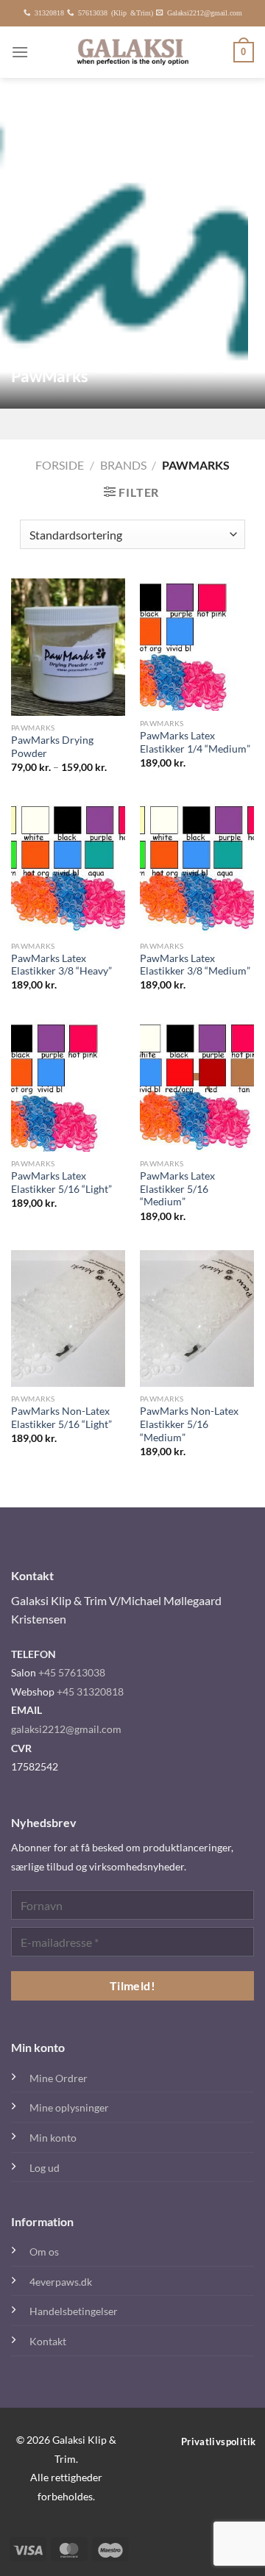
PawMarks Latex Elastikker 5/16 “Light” (61, 1183)
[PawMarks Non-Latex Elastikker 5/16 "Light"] (68, 1319)
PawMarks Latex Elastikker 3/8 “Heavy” (61, 965)
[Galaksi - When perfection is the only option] (133, 52)
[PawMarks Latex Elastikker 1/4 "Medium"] (197, 645)
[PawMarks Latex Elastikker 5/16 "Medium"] (197, 1086)
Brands (123, 465)
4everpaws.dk (61, 2282)
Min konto (53, 2138)
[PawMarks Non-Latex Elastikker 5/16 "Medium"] (197, 1319)
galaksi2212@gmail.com (66, 1729)
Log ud (45, 2168)
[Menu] (20, 52)
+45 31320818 (90, 1691)
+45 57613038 (72, 1672)
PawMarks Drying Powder (52, 747)
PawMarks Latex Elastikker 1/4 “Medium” (195, 742)
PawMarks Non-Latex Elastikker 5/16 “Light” (61, 1418)
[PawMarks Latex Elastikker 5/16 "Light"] (68, 1086)
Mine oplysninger (69, 2107)
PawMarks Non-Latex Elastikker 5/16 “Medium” (189, 1424)
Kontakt (48, 2341)
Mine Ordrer (59, 2078)
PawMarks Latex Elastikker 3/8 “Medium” (195, 965)
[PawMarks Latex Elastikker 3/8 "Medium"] (197, 867)
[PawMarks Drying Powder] (68, 647)
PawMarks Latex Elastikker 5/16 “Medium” (177, 1189)
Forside (60, 465)
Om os (44, 2252)
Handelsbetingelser (74, 2311)
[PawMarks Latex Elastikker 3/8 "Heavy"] (68, 867)
